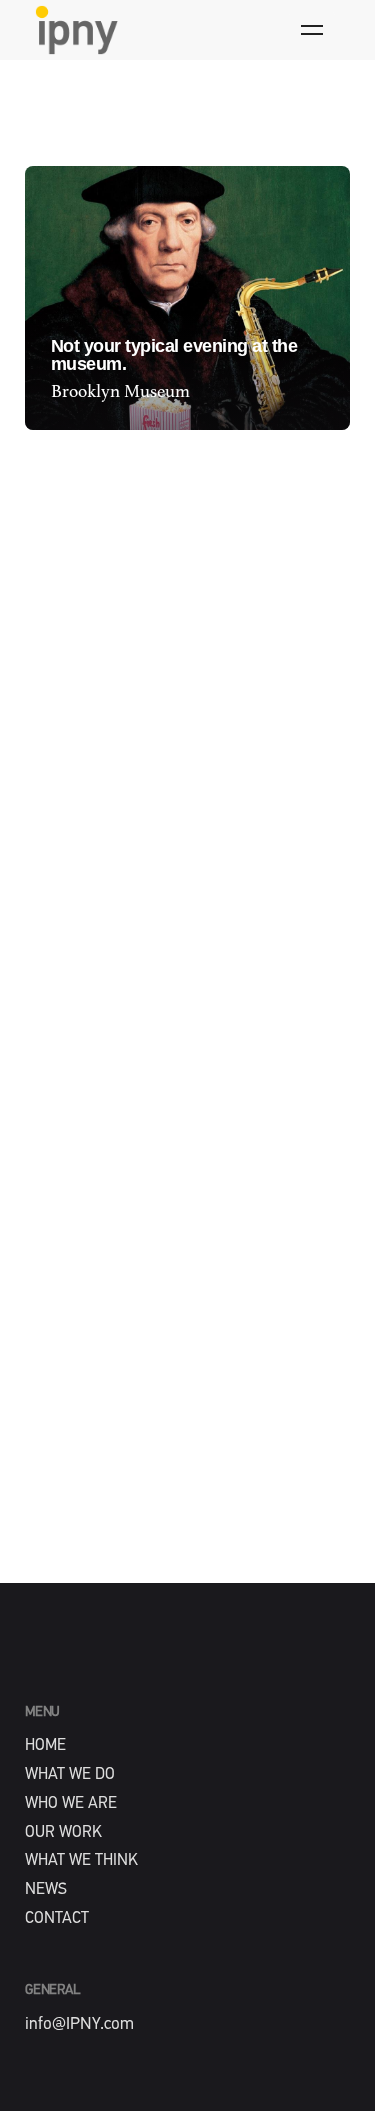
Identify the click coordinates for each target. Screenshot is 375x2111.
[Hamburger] (312, 30)
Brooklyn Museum (120, 392)
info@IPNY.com (79, 2024)
